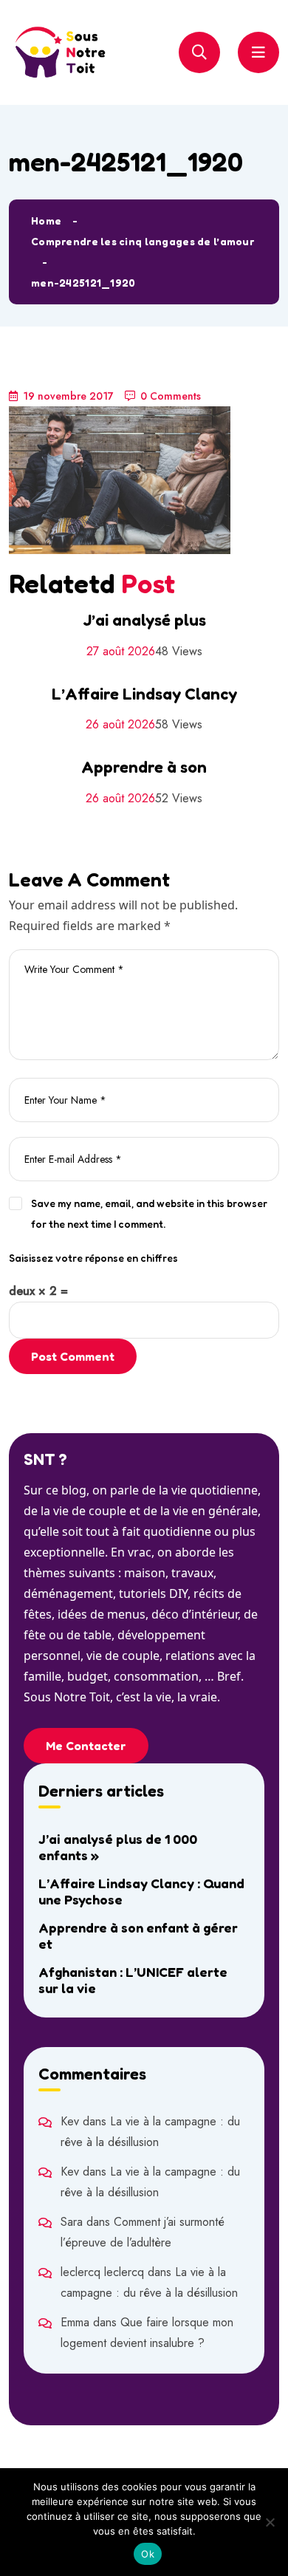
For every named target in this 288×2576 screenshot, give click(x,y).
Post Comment (73, 1356)
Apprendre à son (144, 767)
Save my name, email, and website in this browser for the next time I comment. (149, 1213)
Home (46, 221)
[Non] (270, 2522)
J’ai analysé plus (144, 620)
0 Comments (171, 396)
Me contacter (86, 1746)
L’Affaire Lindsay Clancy (144, 694)
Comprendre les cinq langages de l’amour (143, 241)
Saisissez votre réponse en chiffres (93, 1258)
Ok (148, 2554)
